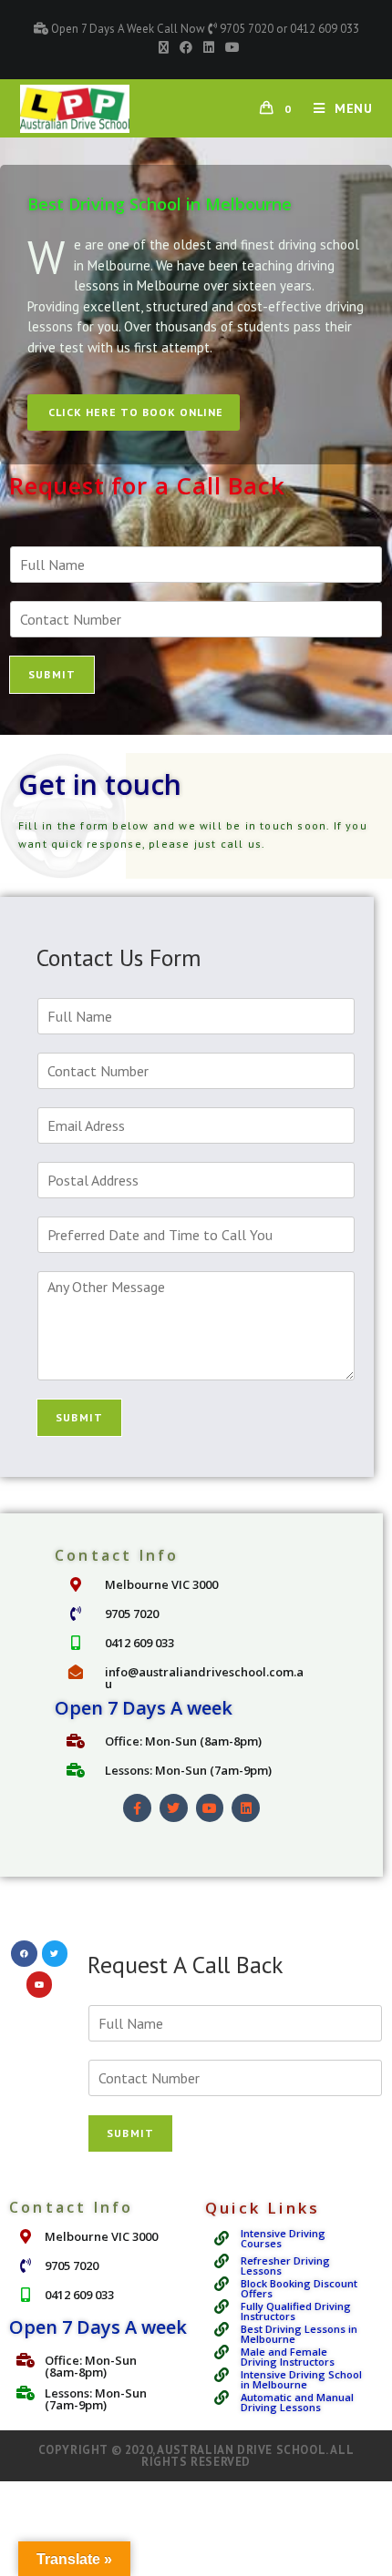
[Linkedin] (246, 1808)
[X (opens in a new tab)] (164, 47)
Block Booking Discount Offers (299, 2288)
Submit (52, 674)
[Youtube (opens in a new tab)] (230, 47)
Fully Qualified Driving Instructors (296, 2311)
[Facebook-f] (137, 1808)
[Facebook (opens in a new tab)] (186, 47)
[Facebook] (24, 1954)
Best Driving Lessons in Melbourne (299, 2334)
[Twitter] (174, 1808)
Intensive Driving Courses (283, 2238)
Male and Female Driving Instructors (288, 2357)
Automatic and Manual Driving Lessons (297, 2402)
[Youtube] (210, 1808)
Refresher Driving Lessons (285, 2265)
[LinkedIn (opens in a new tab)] (209, 47)
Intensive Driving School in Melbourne (301, 2379)
